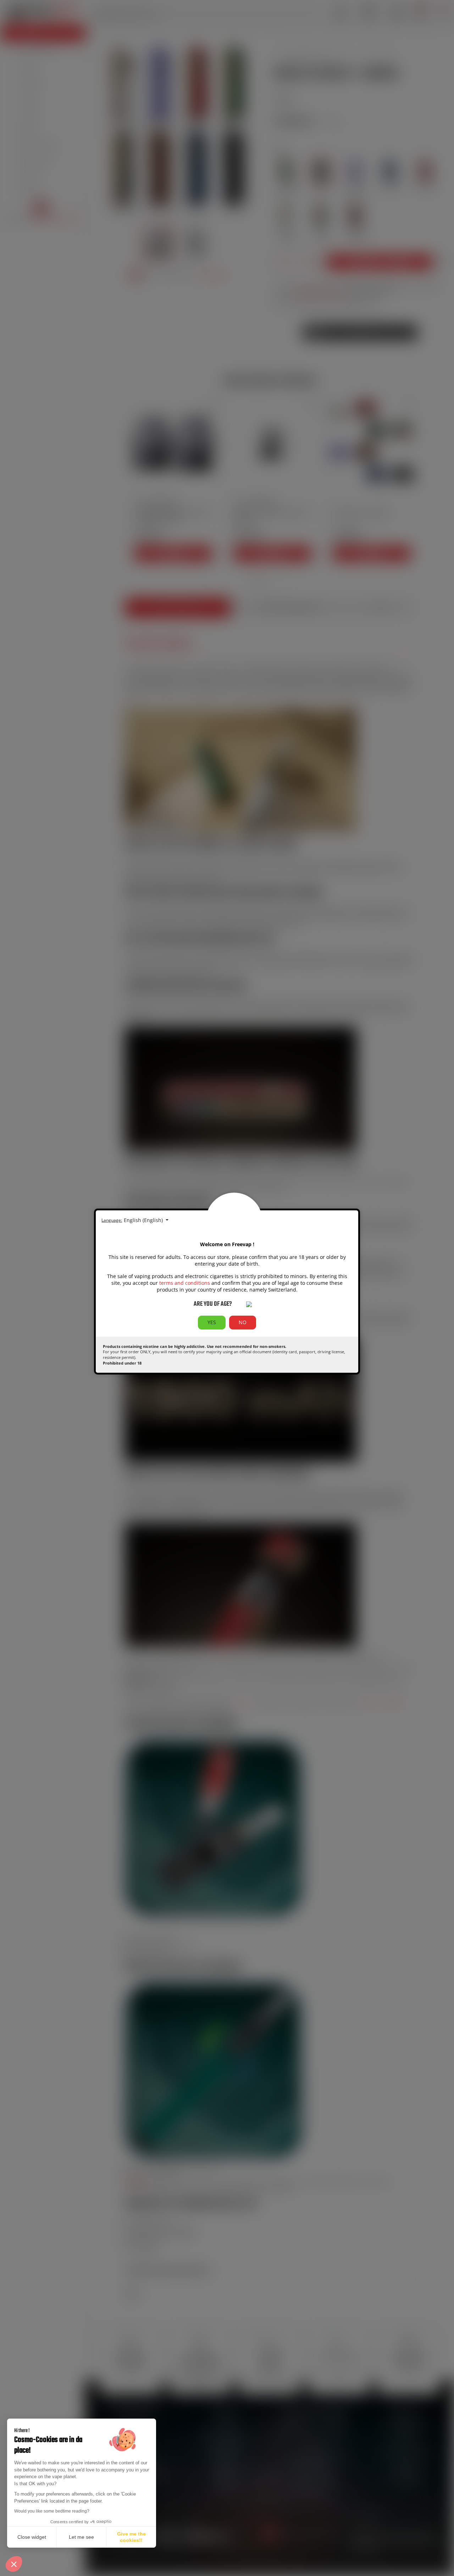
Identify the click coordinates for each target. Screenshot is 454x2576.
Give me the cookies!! (131, 2537)
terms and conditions (185, 1283)
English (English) (144, 1220)
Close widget (32, 2537)
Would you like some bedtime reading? (52, 2511)
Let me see (81, 2537)
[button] (14, 2564)
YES (212, 1322)
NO (243, 1322)
